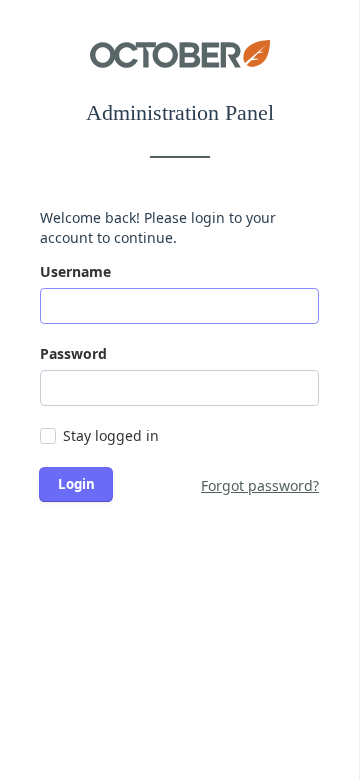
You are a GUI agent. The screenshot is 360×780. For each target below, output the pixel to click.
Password (73, 353)
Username (75, 271)
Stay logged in (111, 435)
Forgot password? (260, 485)
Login (76, 484)
